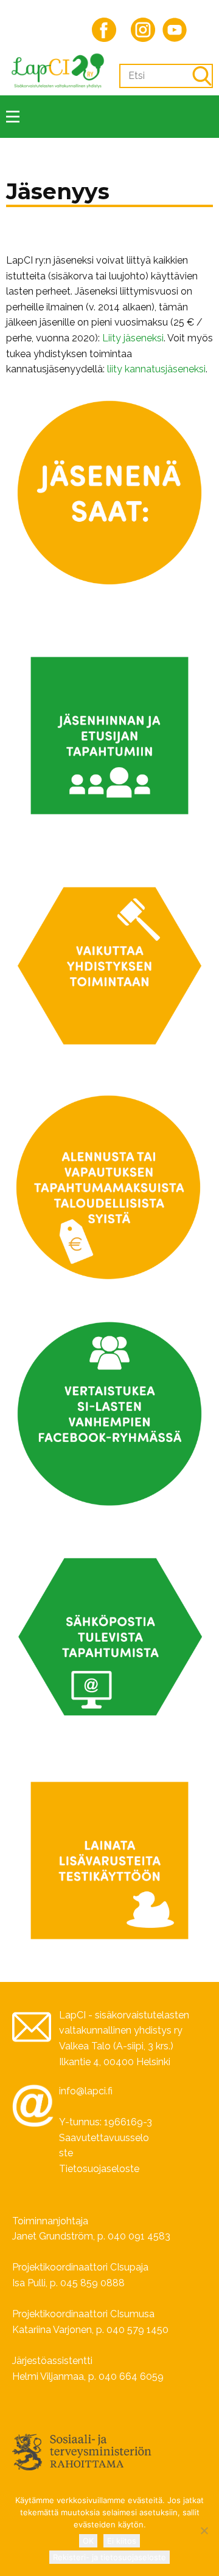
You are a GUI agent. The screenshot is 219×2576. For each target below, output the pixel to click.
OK (88, 2541)
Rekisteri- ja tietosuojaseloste (109, 2557)
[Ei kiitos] (204, 2530)
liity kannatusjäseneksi (156, 369)
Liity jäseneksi (133, 338)
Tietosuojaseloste (99, 2169)
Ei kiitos (122, 2541)
